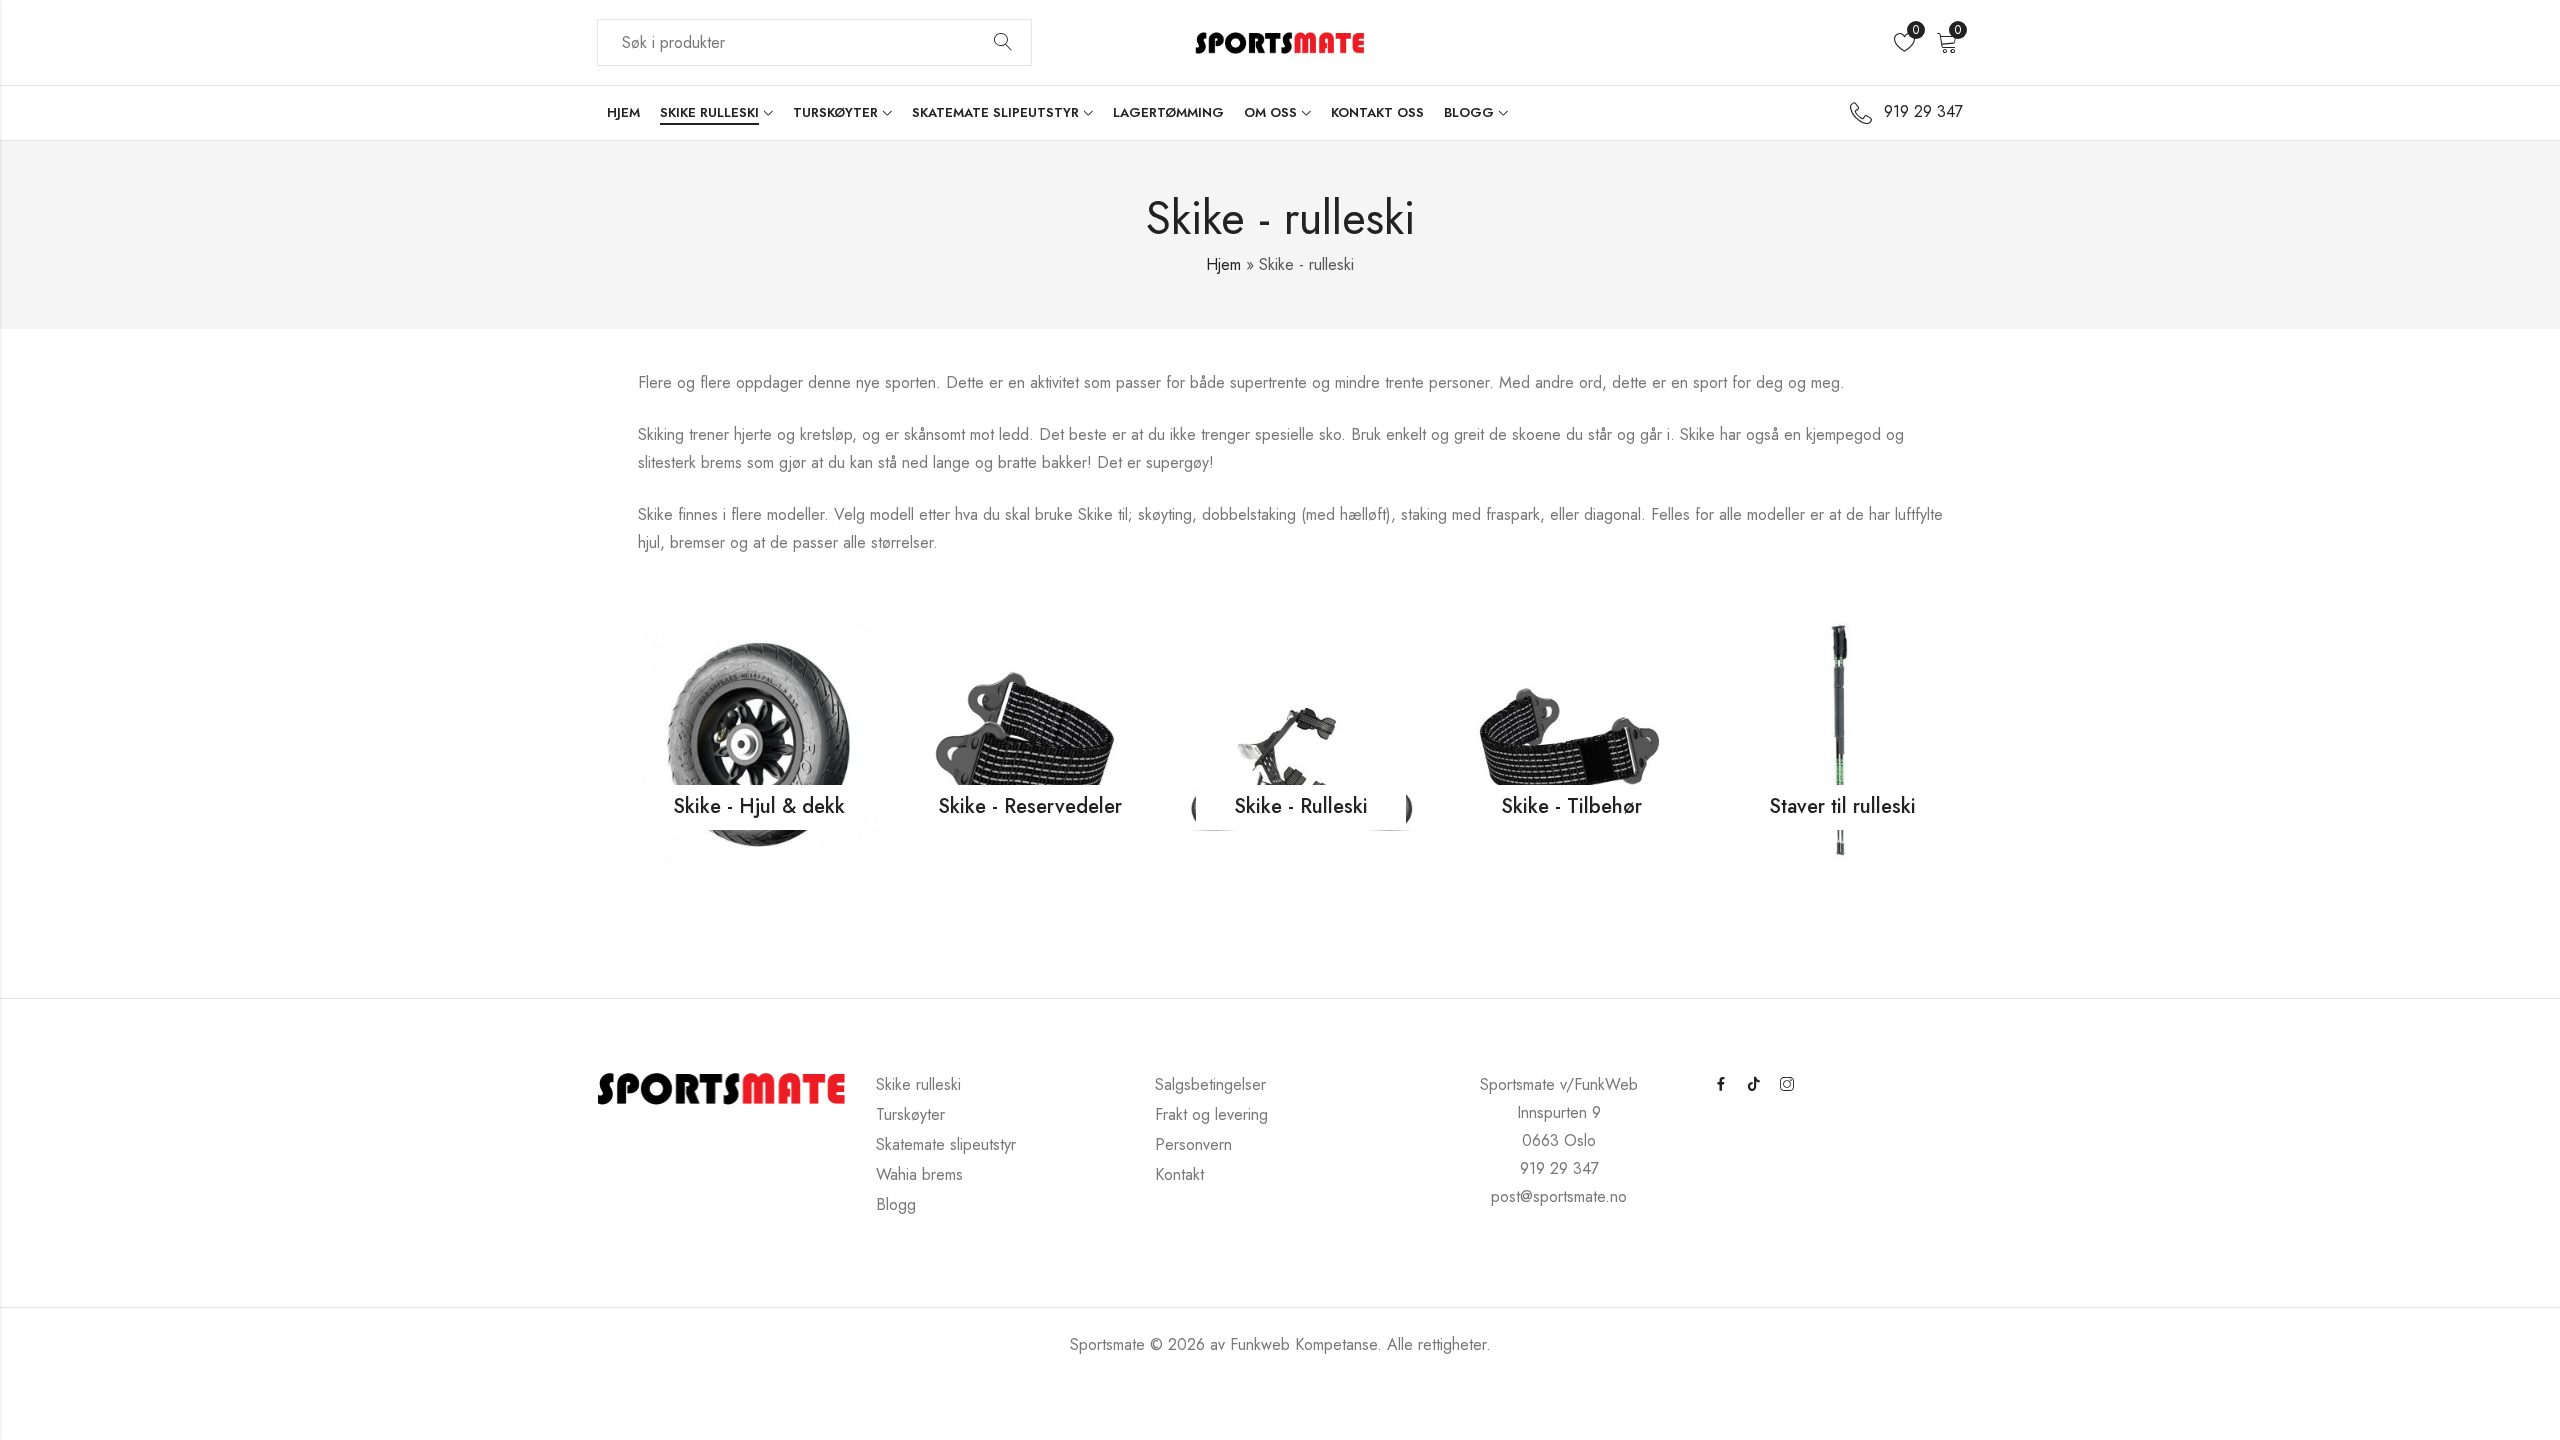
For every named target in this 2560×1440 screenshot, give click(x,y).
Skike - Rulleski (1301, 816)
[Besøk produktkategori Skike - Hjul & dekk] (758, 740)
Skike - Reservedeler (1030, 816)
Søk (1003, 43)
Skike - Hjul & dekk (759, 816)
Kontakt (1179, 1174)
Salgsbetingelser (1210, 1084)
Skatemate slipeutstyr (946, 1144)
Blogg (896, 1204)
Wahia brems (919, 1174)
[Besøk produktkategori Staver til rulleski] (1842, 740)
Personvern (1193, 1144)
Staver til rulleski (1842, 816)
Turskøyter (910, 1114)
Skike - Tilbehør (1571, 816)
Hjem (1223, 264)
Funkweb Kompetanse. (1308, 1344)
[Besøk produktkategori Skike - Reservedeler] (1029, 740)
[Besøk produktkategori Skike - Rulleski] (1300, 740)
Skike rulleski (918, 1084)
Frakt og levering (1211, 1114)
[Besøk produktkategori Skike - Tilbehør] (1571, 740)
